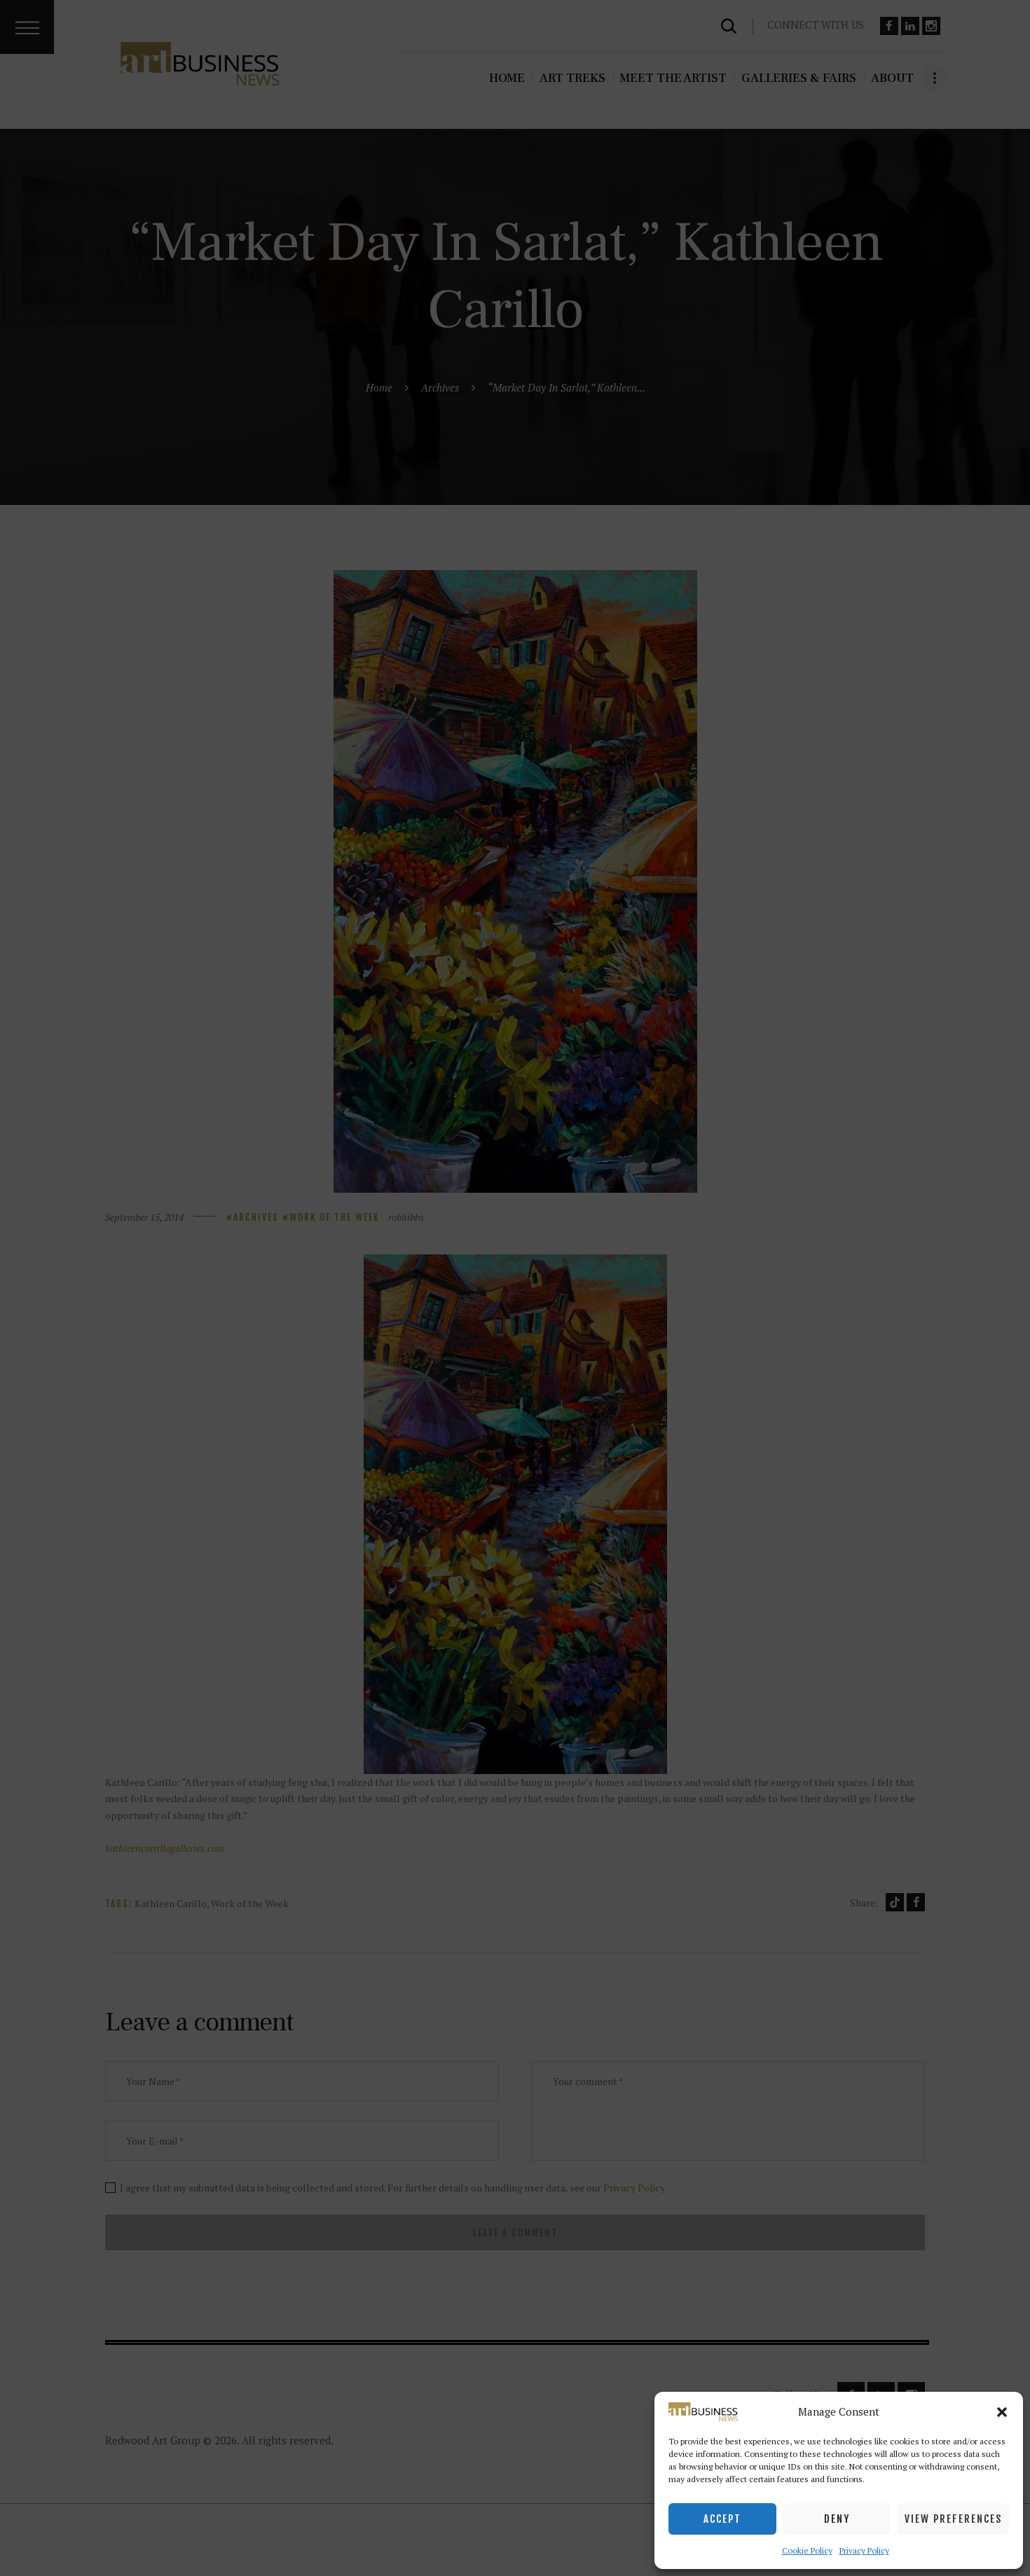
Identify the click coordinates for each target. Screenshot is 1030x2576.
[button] (1002, 2412)
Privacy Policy (864, 2550)
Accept (722, 2519)
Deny (837, 2519)
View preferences (953, 2519)
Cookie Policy (807, 2550)
